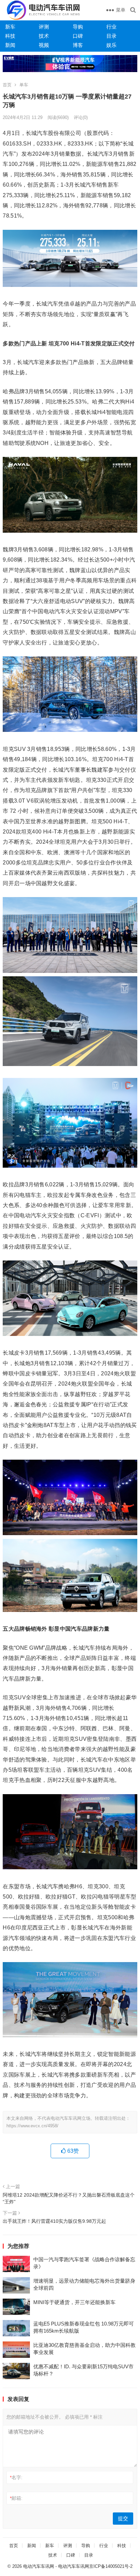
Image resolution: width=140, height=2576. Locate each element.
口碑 (78, 36)
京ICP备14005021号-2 (111, 2566)
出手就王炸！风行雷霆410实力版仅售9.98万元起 (54, 2221)
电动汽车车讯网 (39, 2566)
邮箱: (16, 2498)
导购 (78, 27)
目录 (111, 36)
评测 (44, 27)
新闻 (10, 45)
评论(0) (81, 117)
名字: (16, 2477)
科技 (10, 36)
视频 (44, 45)
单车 (24, 85)
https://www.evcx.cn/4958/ (32, 2126)
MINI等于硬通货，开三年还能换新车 (74, 2302)
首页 (7, 85)
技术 (44, 36)
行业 (111, 27)
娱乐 (111, 45)
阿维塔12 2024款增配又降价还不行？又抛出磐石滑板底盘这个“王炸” (69, 2198)
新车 (10, 27)
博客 (78, 45)
